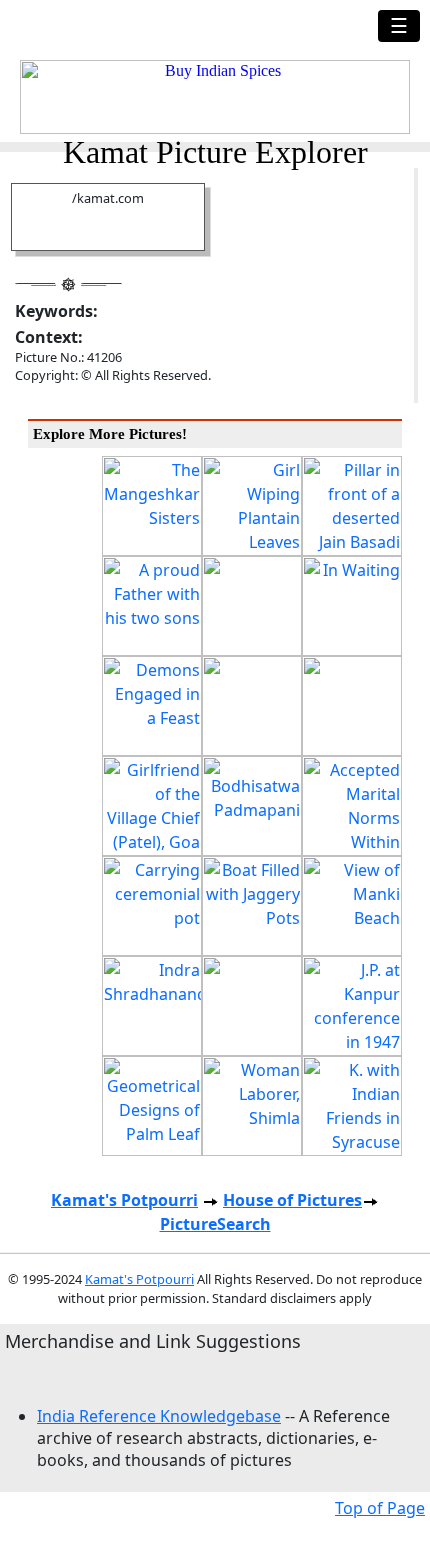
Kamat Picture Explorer (215, 152)
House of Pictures (292, 1200)
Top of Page (380, 1508)
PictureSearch (215, 1224)
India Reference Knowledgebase (159, 1416)
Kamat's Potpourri (124, 1200)
